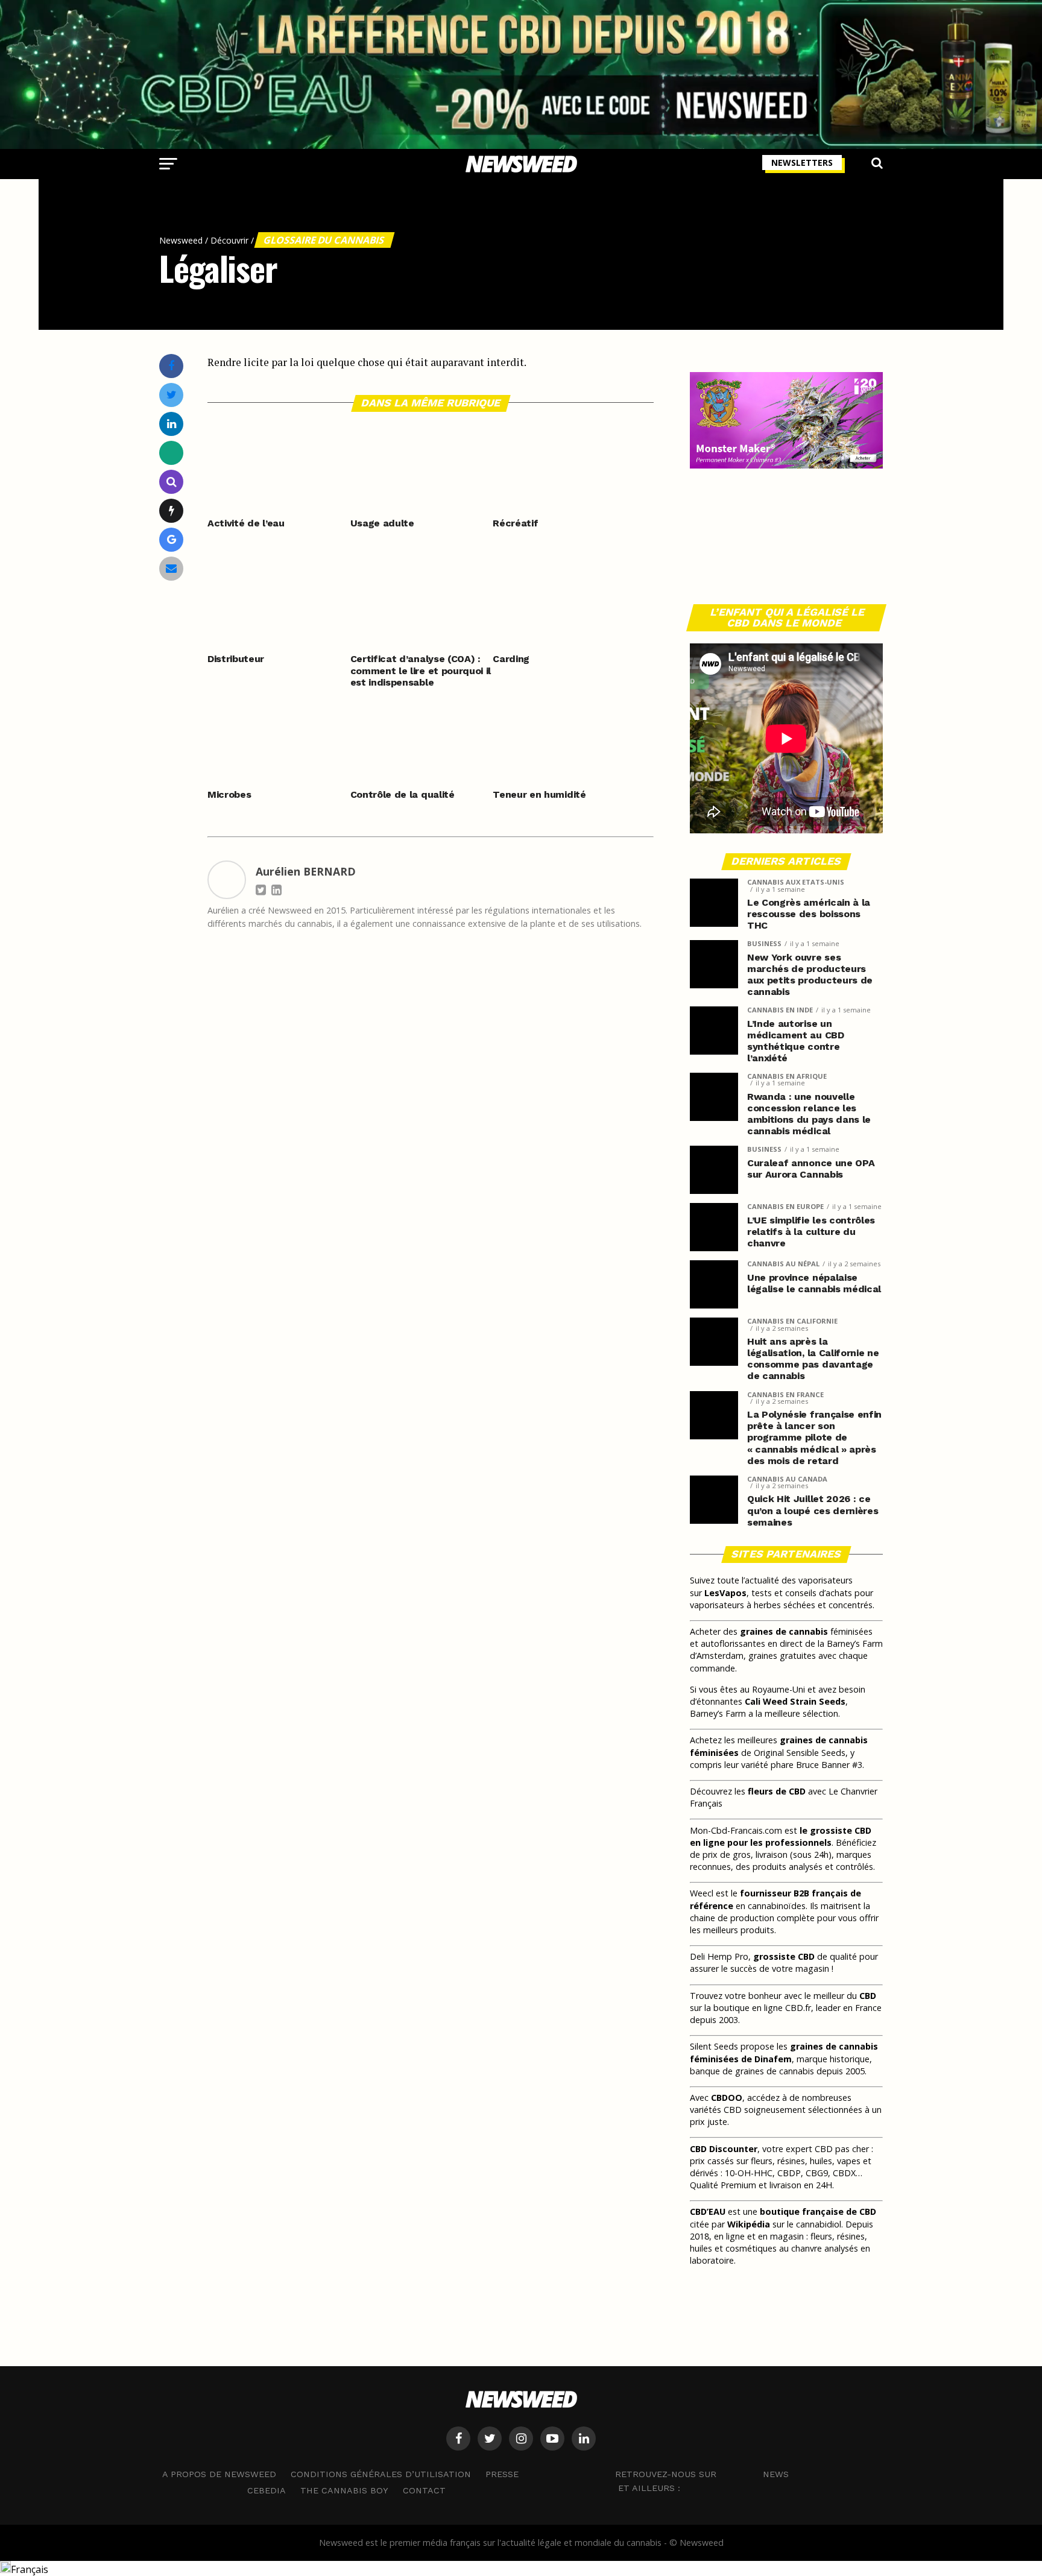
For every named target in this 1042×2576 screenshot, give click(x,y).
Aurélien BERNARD (306, 871)
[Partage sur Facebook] (171, 366)
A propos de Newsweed (219, 2474)
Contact (424, 2490)
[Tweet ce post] (172, 395)
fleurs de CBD (777, 1791)
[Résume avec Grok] (172, 510)
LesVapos (725, 1593)
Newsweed (181, 240)
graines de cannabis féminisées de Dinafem (784, 2052)
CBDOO (727, 2098)
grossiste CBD (784, 1956)
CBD (868, 1996)
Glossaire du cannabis (324, 240)
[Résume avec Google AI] (172, 539)
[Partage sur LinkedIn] (172, 424)
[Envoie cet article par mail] (171, 568)
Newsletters (802, 163)
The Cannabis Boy (344, 2490)
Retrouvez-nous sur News (702, 2474)
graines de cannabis (784, 1631)
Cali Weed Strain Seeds (795, 1701)
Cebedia (267, 2490)
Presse (502, 2474)
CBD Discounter (724, 2149)
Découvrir (229, 240)
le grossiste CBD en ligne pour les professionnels (781, 1836)
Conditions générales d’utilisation (381, 2474)
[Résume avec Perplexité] (172, 481)
